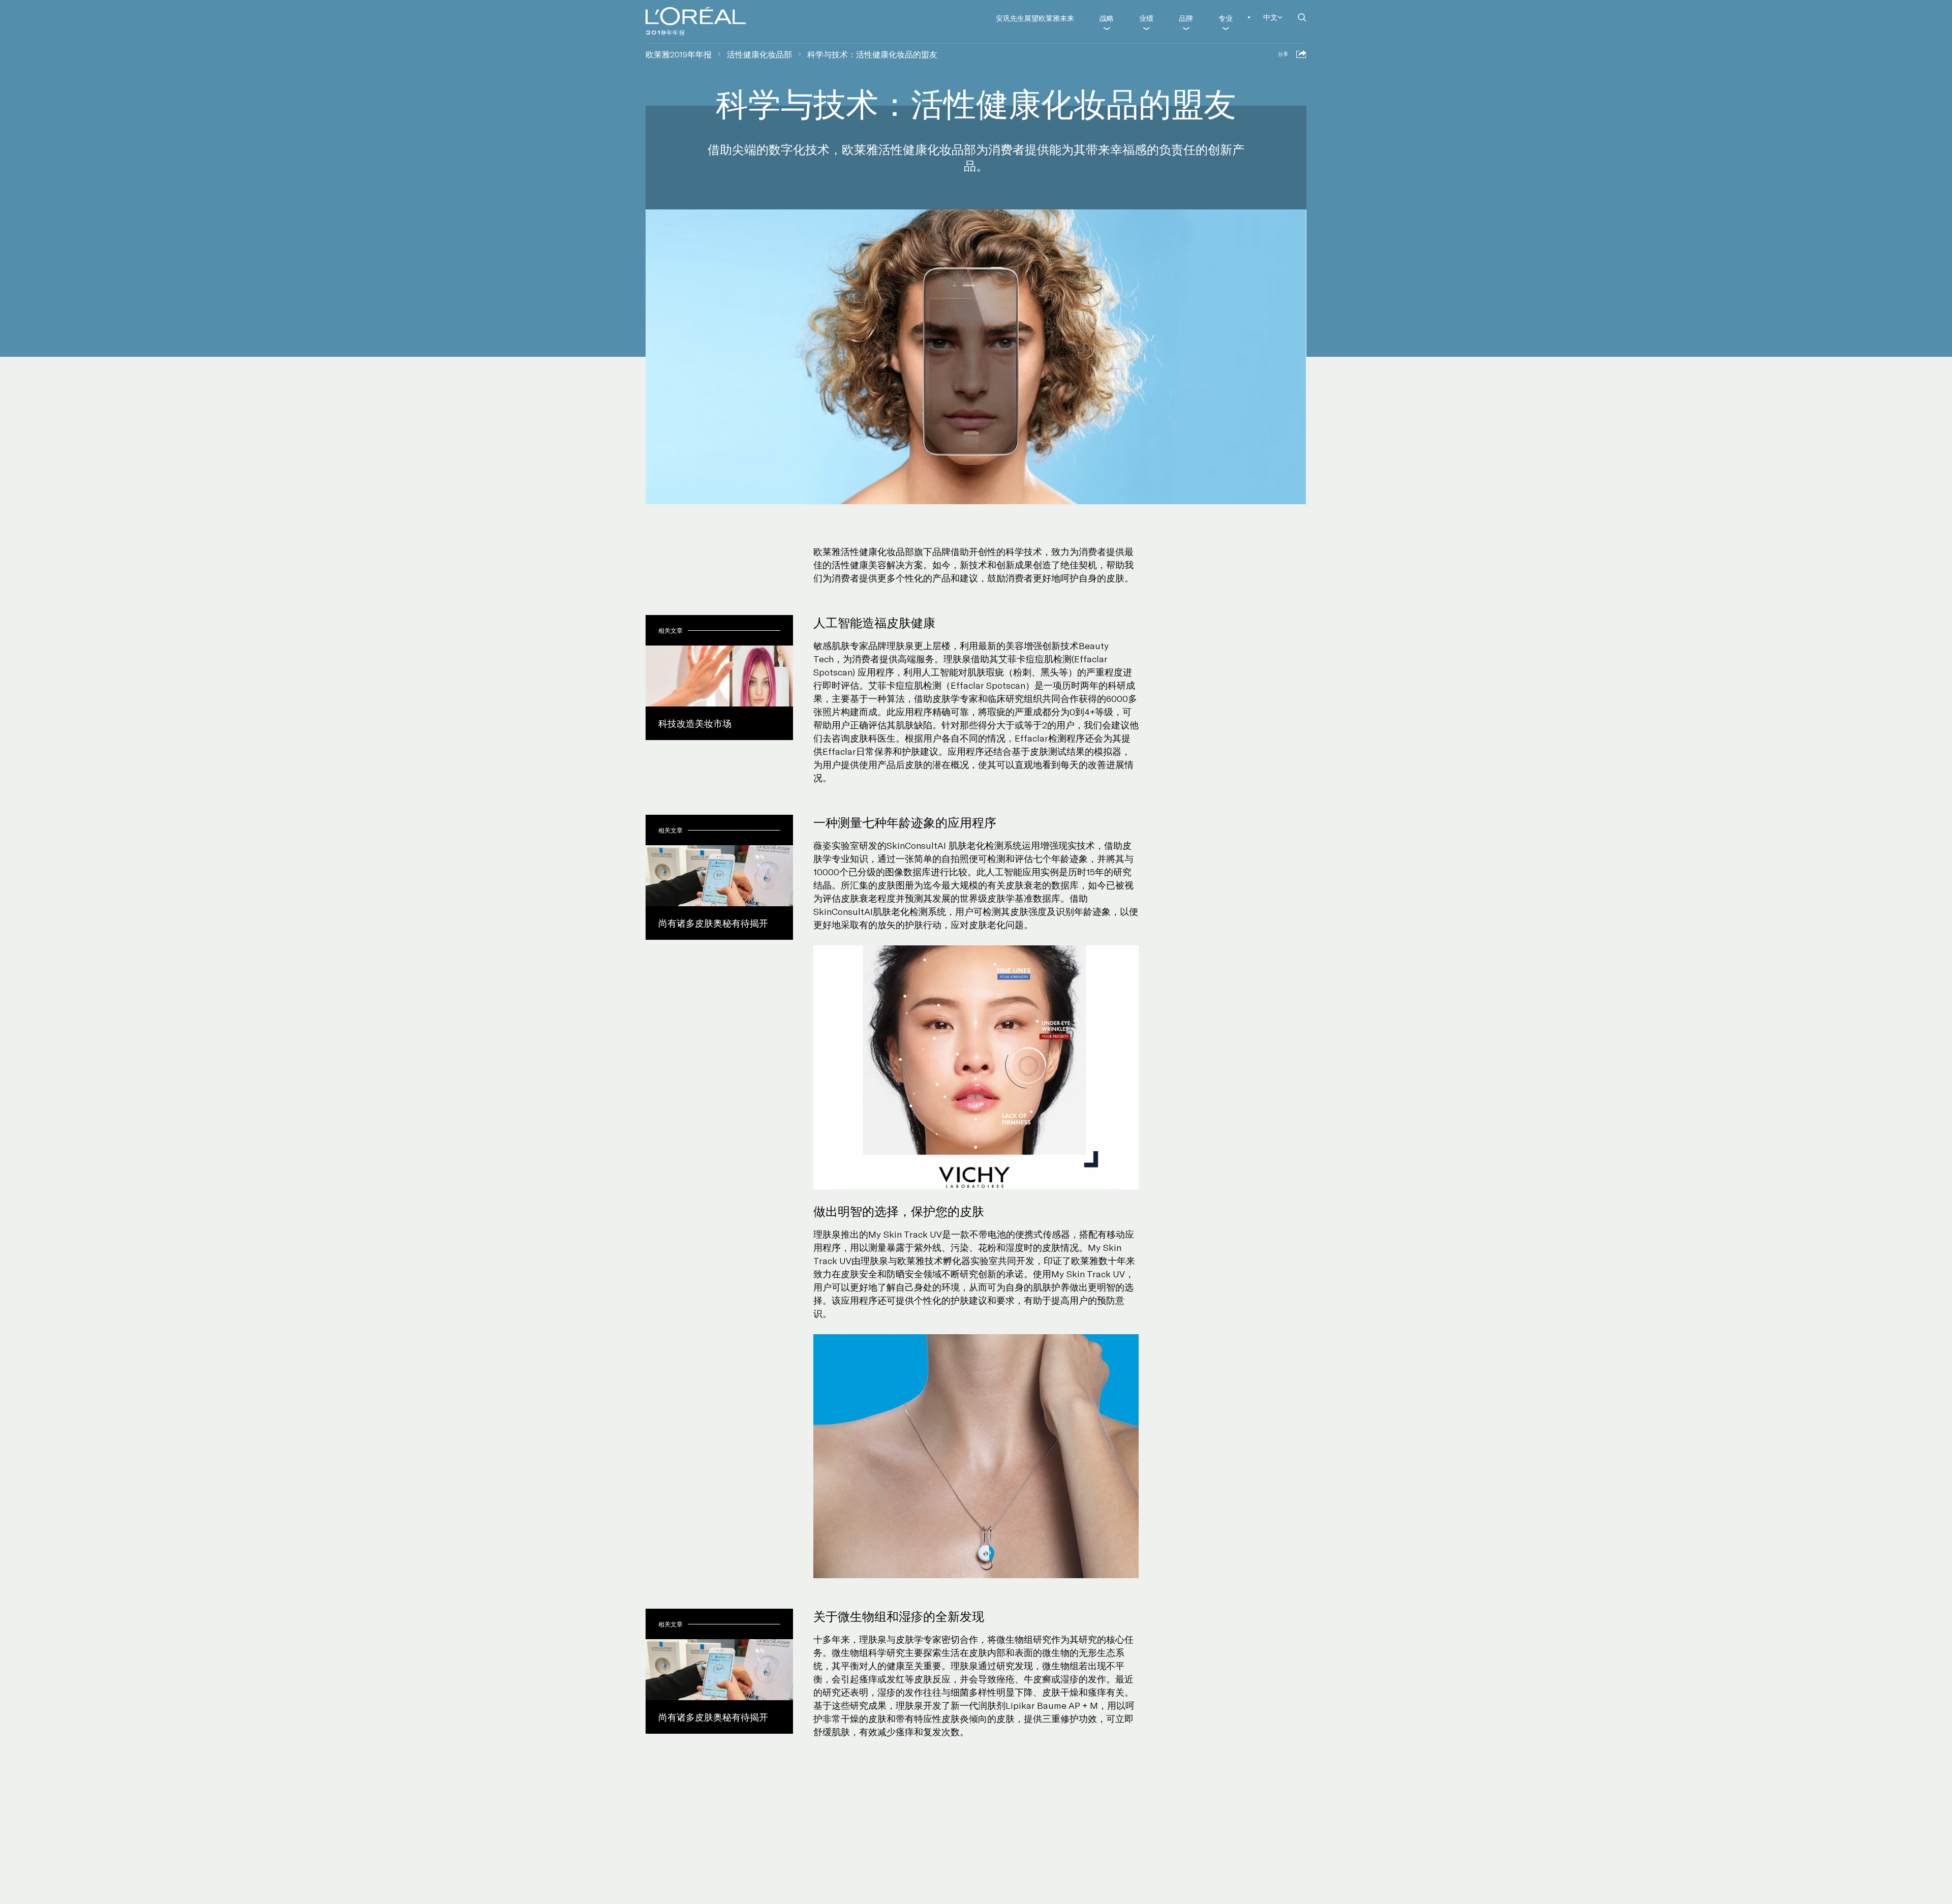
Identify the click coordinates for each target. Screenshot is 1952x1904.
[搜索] (1302, 17)
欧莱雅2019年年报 (679, 54)
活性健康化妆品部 (759, 54)
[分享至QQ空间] (1252, 66)
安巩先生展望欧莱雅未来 (1035, 18)
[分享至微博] (1237, 66)
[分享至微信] (1267, 66)
